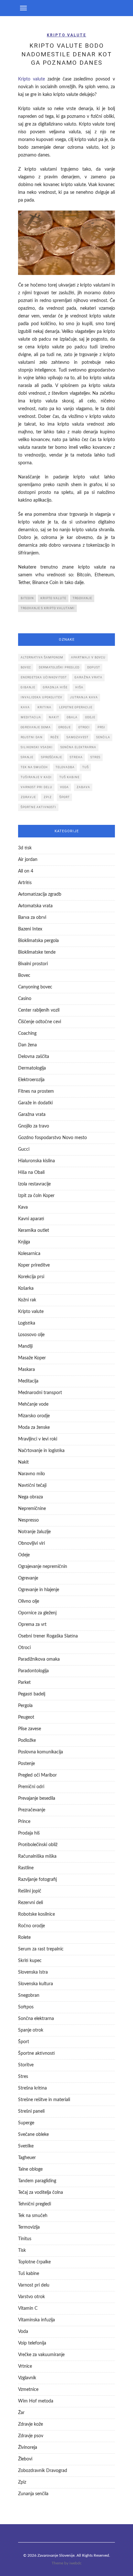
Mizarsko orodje (34, 1416)
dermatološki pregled (59, 667)
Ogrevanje (28, 1578)
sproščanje (51, 757)
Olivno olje (29, 1601)
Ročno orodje (31, 1926)
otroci (84, 727)
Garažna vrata (32, 1115)
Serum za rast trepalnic (41, 1949)
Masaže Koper (32, 1358)
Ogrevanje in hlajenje (39, 1590)
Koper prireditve (34, 1265)
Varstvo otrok (31, 2297)
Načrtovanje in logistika (41, 1451)
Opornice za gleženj (37, 1613)
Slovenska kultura (36, 1984)
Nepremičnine (32, 1509)
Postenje (26, 1764)
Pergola (25, 1706)
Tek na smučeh (33, 2216)
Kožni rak (27, 1300)
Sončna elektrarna (36, 2019)
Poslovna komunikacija (41, 1752)
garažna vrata (88, 677)
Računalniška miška (37, 1856)
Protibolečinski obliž (38, 1845)
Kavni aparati (31, 1219)
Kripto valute (66, 35)
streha (76, 757)
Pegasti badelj (32, 1694)
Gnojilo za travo (34, 1126)
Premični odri (31, 1787)
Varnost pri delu (34, 2285)
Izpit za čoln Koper (36, 1196)
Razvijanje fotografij (37, 1880)
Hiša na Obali (31, 1173)
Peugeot (26, 1717)
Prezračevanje (32, 1810)
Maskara (26, 1370)
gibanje (28, 687)
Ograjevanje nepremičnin (43, 1567)
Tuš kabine (29, 2274)
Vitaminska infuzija (36, 2320)
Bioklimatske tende (37, 952)
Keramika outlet (34, 1231)
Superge (26, 2123)
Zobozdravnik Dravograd (43, 2471)
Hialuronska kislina (36, 1161)
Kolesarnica (29, 1254)
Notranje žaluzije (34, 1532)
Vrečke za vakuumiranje (41, 2355)
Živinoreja (28, 2448)
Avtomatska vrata (35, 906)
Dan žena (27, 1045)
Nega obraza (31, 1497)
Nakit (23, 1462)
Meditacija (28, 1381)
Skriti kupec (30, 1961)
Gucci (24, 1149)
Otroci (24, 1648)
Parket (24, 1683)
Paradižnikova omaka (39, 1659)
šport (65, 797)
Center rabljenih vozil (39, 1010)
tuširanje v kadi (36, 777)
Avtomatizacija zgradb (40, 894)
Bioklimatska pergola (38, 941)
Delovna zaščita (34, 1057)
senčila (103, 737)
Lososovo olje (31, 1335)
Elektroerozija (31, 1080)
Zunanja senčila (33, 2494)
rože (55, 737)
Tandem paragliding (37, 2181)
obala (72, 717)
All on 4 (26, 871)
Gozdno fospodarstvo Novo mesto (52, 1138)
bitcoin (27, 598)
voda (64, 787)
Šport (24, 2042)
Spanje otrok (31, 2030)
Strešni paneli (31, 2111)
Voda (23, 2332)
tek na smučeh (34, 767)
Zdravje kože (31, 2424)
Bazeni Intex (30, 929)
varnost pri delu (36, 787)
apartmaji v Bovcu (88, 657)
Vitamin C (28, 2308)
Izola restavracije (34, 1184)
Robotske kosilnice (36, 1914)
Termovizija (29, 2227)
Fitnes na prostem (36, 1091)
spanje (27, 757)
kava (25, 707)
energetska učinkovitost (44, 677)
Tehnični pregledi (35, 2204)
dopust (94, 667)
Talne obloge (30, 2169)
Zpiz (22, 2482)
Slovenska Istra (33, 1972)
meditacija (31, 717)
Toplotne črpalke (34, 2262)
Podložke (27, 1741)
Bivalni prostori (33, 964)
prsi (101, 727)
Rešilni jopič (30, 1891)
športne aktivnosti (38, 807)
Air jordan (28, 860)
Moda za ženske (34, 1428)
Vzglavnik (27, 2378)
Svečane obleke (33, 2135)
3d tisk (25, 848)
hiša (79, 687)
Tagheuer (27, 2158)
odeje (90, 717)
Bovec (26, 667)
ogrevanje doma (36, 727)
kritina (44, 707)
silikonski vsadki (37, 747)
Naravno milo (31, 1474)
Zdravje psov (31, 2436)
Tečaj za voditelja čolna (41, 2193)
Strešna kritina (32, 2088)
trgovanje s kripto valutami (48, 608)
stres (95, 757)
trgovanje (82, 598)
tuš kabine (69, 777)
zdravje (28, 797)
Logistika (27, 1323)
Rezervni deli (31, 1903)
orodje (65, 727)
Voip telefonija (32, 2343)
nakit (54, 717)
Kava (23, 1207)
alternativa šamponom (42, 657)
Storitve (26, 2065)
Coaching (27, 1033)
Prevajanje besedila (37, 1798)
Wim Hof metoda (36, 2401)
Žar (21, 2413)
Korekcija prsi (31, 1277)
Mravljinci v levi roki (38, 1439)
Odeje (24, 1555)
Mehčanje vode (33, 1404)
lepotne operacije (76, 707)
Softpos (26, 2007)
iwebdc (76, 2563)
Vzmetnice (28, 2390)
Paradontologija (33, 1671)
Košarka (26, 1288)
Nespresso (28, 1520)
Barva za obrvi (32, 918)
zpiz (48, 797)
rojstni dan (32, 737)
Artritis (25, 883)
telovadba (65, 767)
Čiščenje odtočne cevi (40, 1022)
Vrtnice (25, 2366)
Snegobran (29, 1996)
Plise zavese (30, 1729)
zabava (83, 787)
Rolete (24, 1938)
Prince (24, 1822)
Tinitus (25, 2239)
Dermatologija (32, 1068)
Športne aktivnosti (36, 2053)
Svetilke (26, 2146)
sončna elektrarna (78, 747)
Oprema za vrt (32, 1625)
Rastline (26, 1868)
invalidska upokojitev (41, 697)
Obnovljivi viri (31, 1543)
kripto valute (53, 598)
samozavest (77, 737)
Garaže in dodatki (35, 1103)
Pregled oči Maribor (37, 1775)
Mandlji (25, 1346)
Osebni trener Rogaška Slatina (48, 1636)
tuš (86, 767)
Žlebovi (25, 2459)
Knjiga (24, 1242)
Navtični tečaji (32, 1486)
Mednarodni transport (40, 1393)
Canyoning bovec (35, 987)
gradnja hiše (55, 687)
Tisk (22, 2250)
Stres (23, 2077)
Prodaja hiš (29, 1833)
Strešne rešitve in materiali (44, 2100)
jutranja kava (84, 697)
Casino (25, 999)
